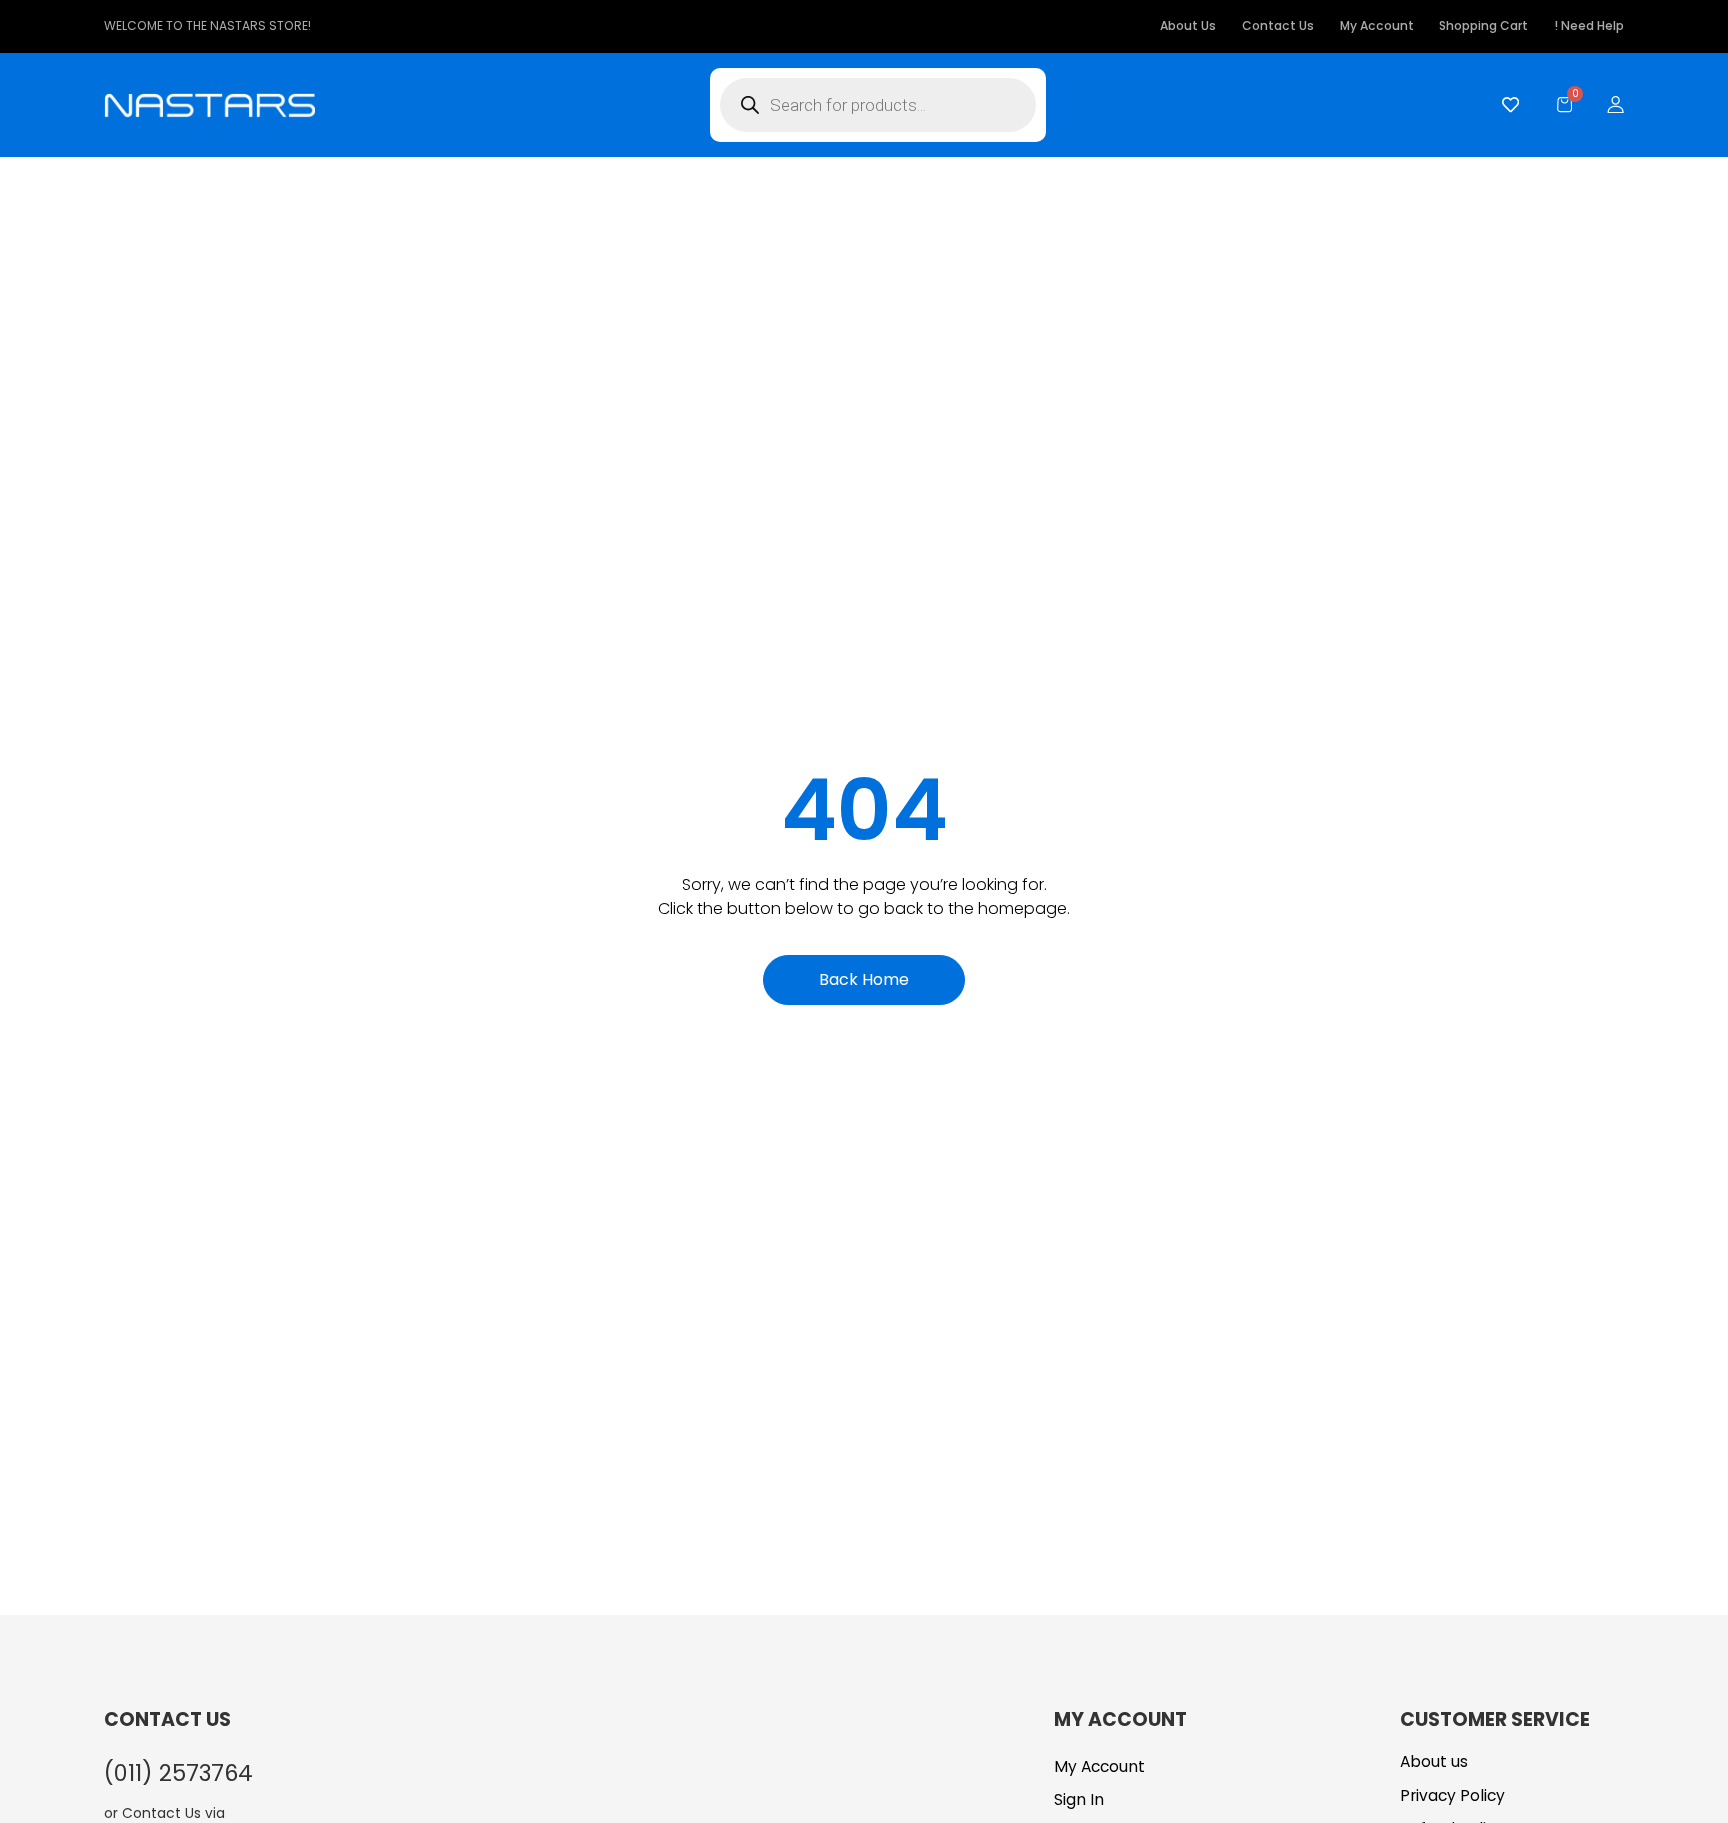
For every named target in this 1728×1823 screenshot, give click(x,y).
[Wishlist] (1505, 104)
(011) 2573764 (178, 1773)
